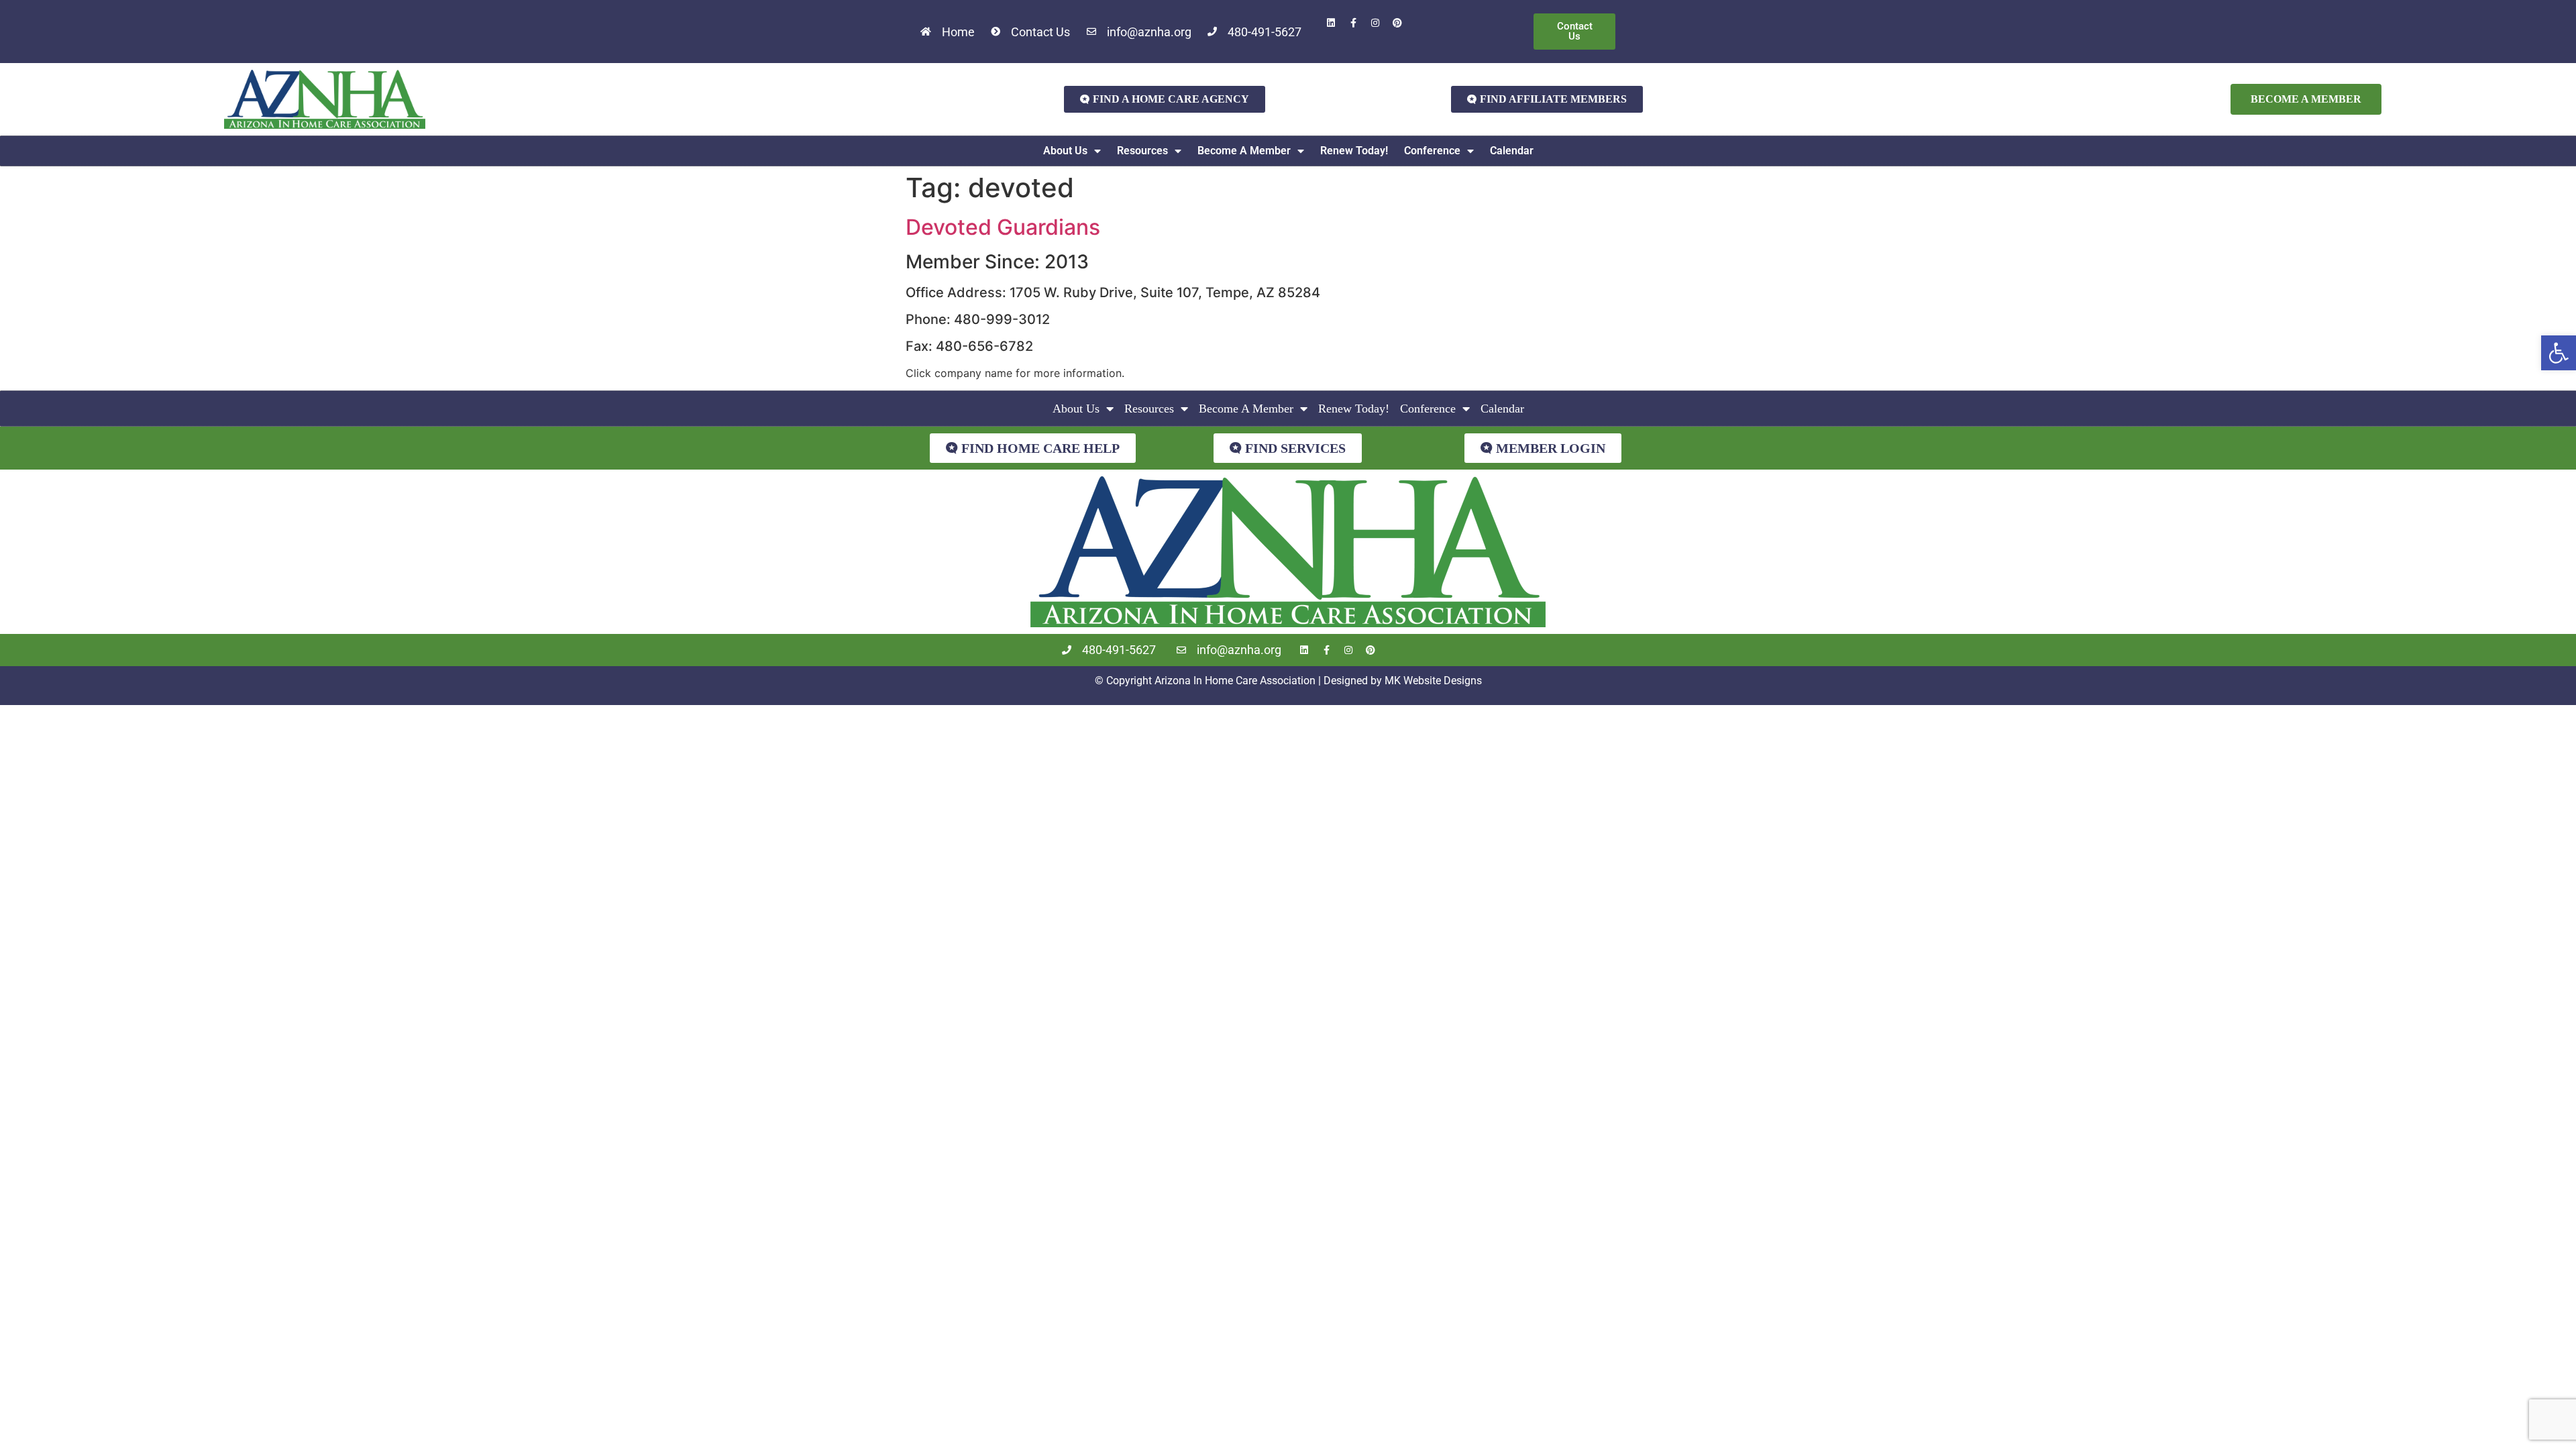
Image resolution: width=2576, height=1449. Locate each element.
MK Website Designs (1433, 681)
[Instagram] (1375, 23)
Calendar (1512, 151)
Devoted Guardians (1003, 227)
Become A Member (1244, 151)
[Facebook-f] (1353, 23)
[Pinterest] (1397, 23)
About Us (1065, 151)
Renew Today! (1354, 151)
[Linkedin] (1331, 23)
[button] (2559, 353)
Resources (1142, 151)
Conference (1432, 151)
